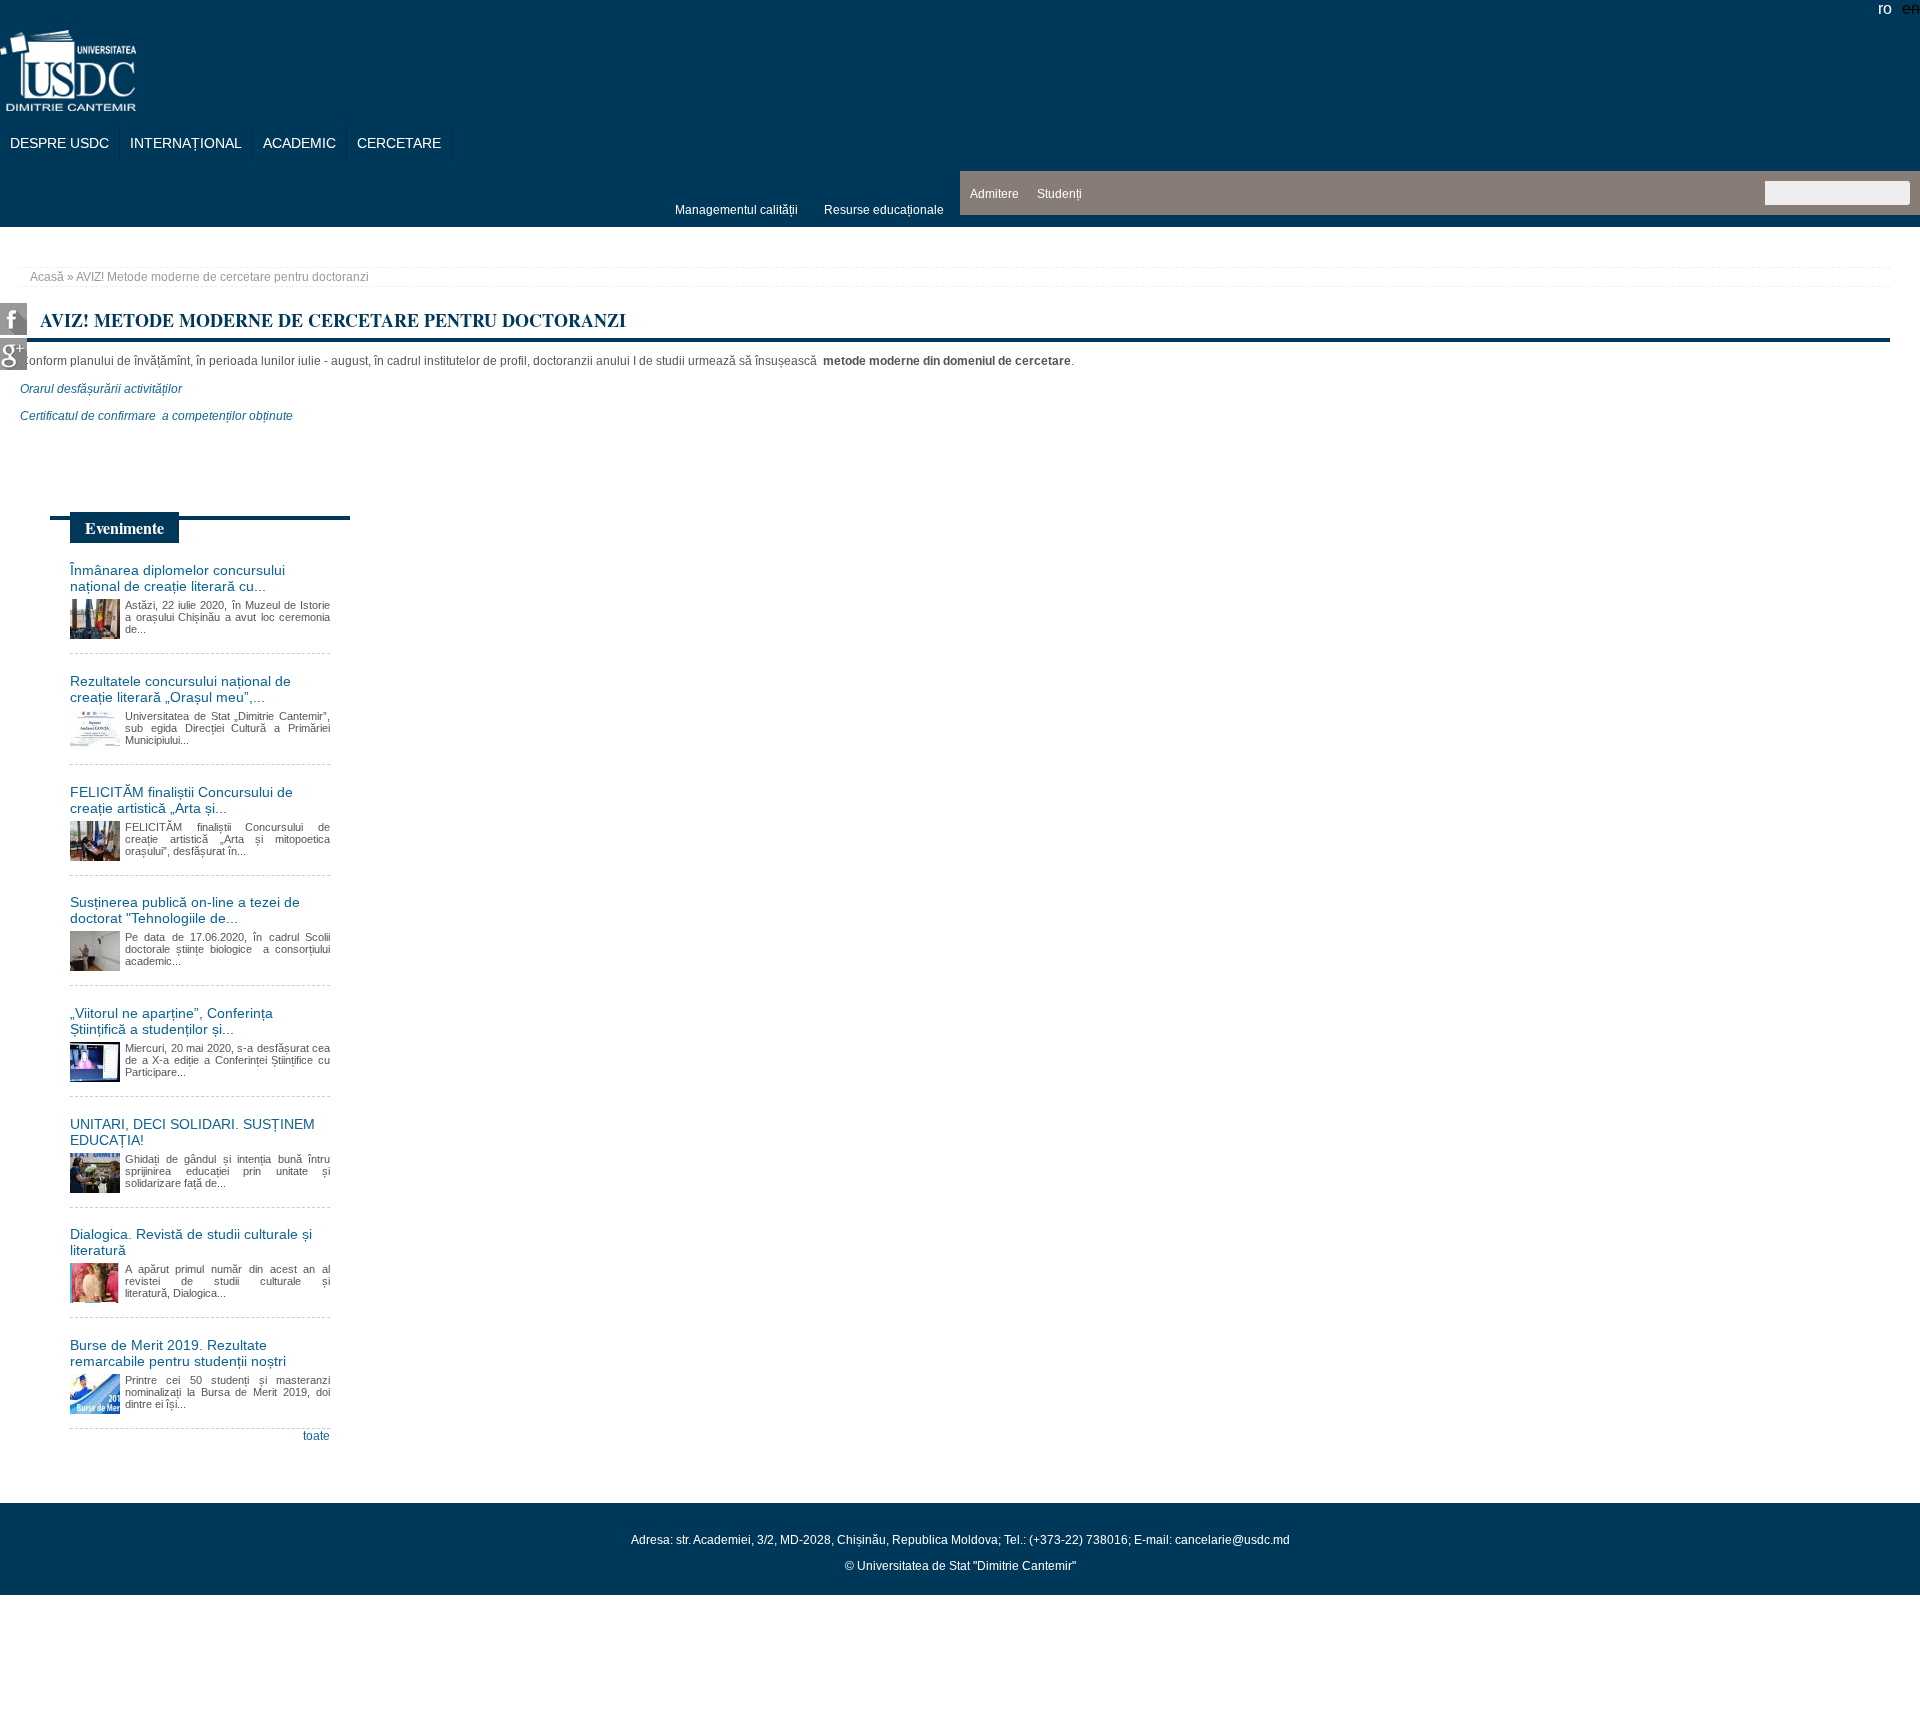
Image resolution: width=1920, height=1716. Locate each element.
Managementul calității (736, 210)
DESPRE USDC (59, 143)
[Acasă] (68, 105)
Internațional (186, 143)
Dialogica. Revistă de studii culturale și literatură (191, 1242)
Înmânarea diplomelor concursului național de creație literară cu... (177, 578)
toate (316, 1436)
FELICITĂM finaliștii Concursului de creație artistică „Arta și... (181, 800)
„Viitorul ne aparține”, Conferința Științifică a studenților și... (171, 1021)
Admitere (994, 194)
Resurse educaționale (884, 210)
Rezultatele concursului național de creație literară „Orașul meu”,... (180, 689)
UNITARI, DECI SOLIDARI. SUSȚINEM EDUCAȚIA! (192, 1132)
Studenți (1059, 194)
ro (1885, 8)
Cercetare (399, 143)
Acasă (47, 277)
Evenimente (124, 527)
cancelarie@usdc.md (1232, 1540)
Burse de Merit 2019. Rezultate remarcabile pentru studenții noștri (178, 1353)
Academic (299, 143)
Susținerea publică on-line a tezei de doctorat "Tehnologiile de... (185, 910)
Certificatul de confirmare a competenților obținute (156, 416)
